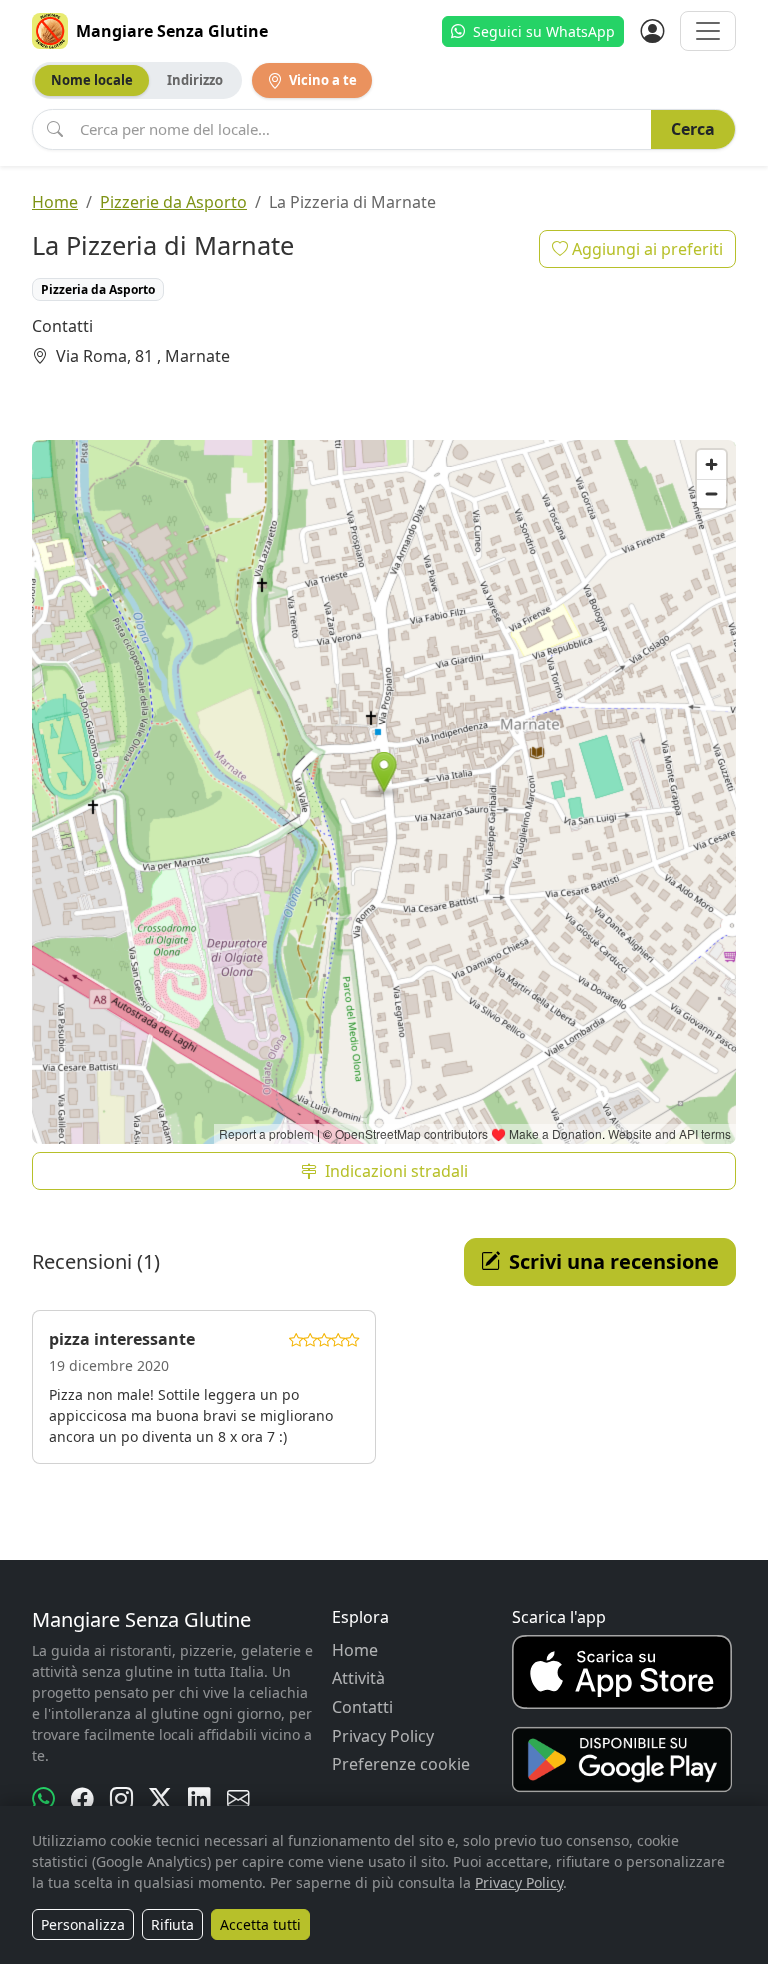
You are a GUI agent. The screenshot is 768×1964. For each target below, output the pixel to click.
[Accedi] (652, 31)
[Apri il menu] (708, 31)
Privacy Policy (383, 1736)
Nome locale (92, 80)
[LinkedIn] (199, 1799)
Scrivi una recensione (614, 1261)
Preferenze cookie (401, 1764)
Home (55, 202)
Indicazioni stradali (396, 1171)
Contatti (362, 1707)
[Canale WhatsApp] (43, 1799)
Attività (358, 1678)
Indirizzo (195, 80)
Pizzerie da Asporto (173, 202)
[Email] (238, 1799)
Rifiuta (172, 1924)
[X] (160, 1799)
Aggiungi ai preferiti (645, 249)
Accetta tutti (260, 1924)
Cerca (693, 129)
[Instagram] (121, 1799)
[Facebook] (82, 1799)
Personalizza (83, 1924)
